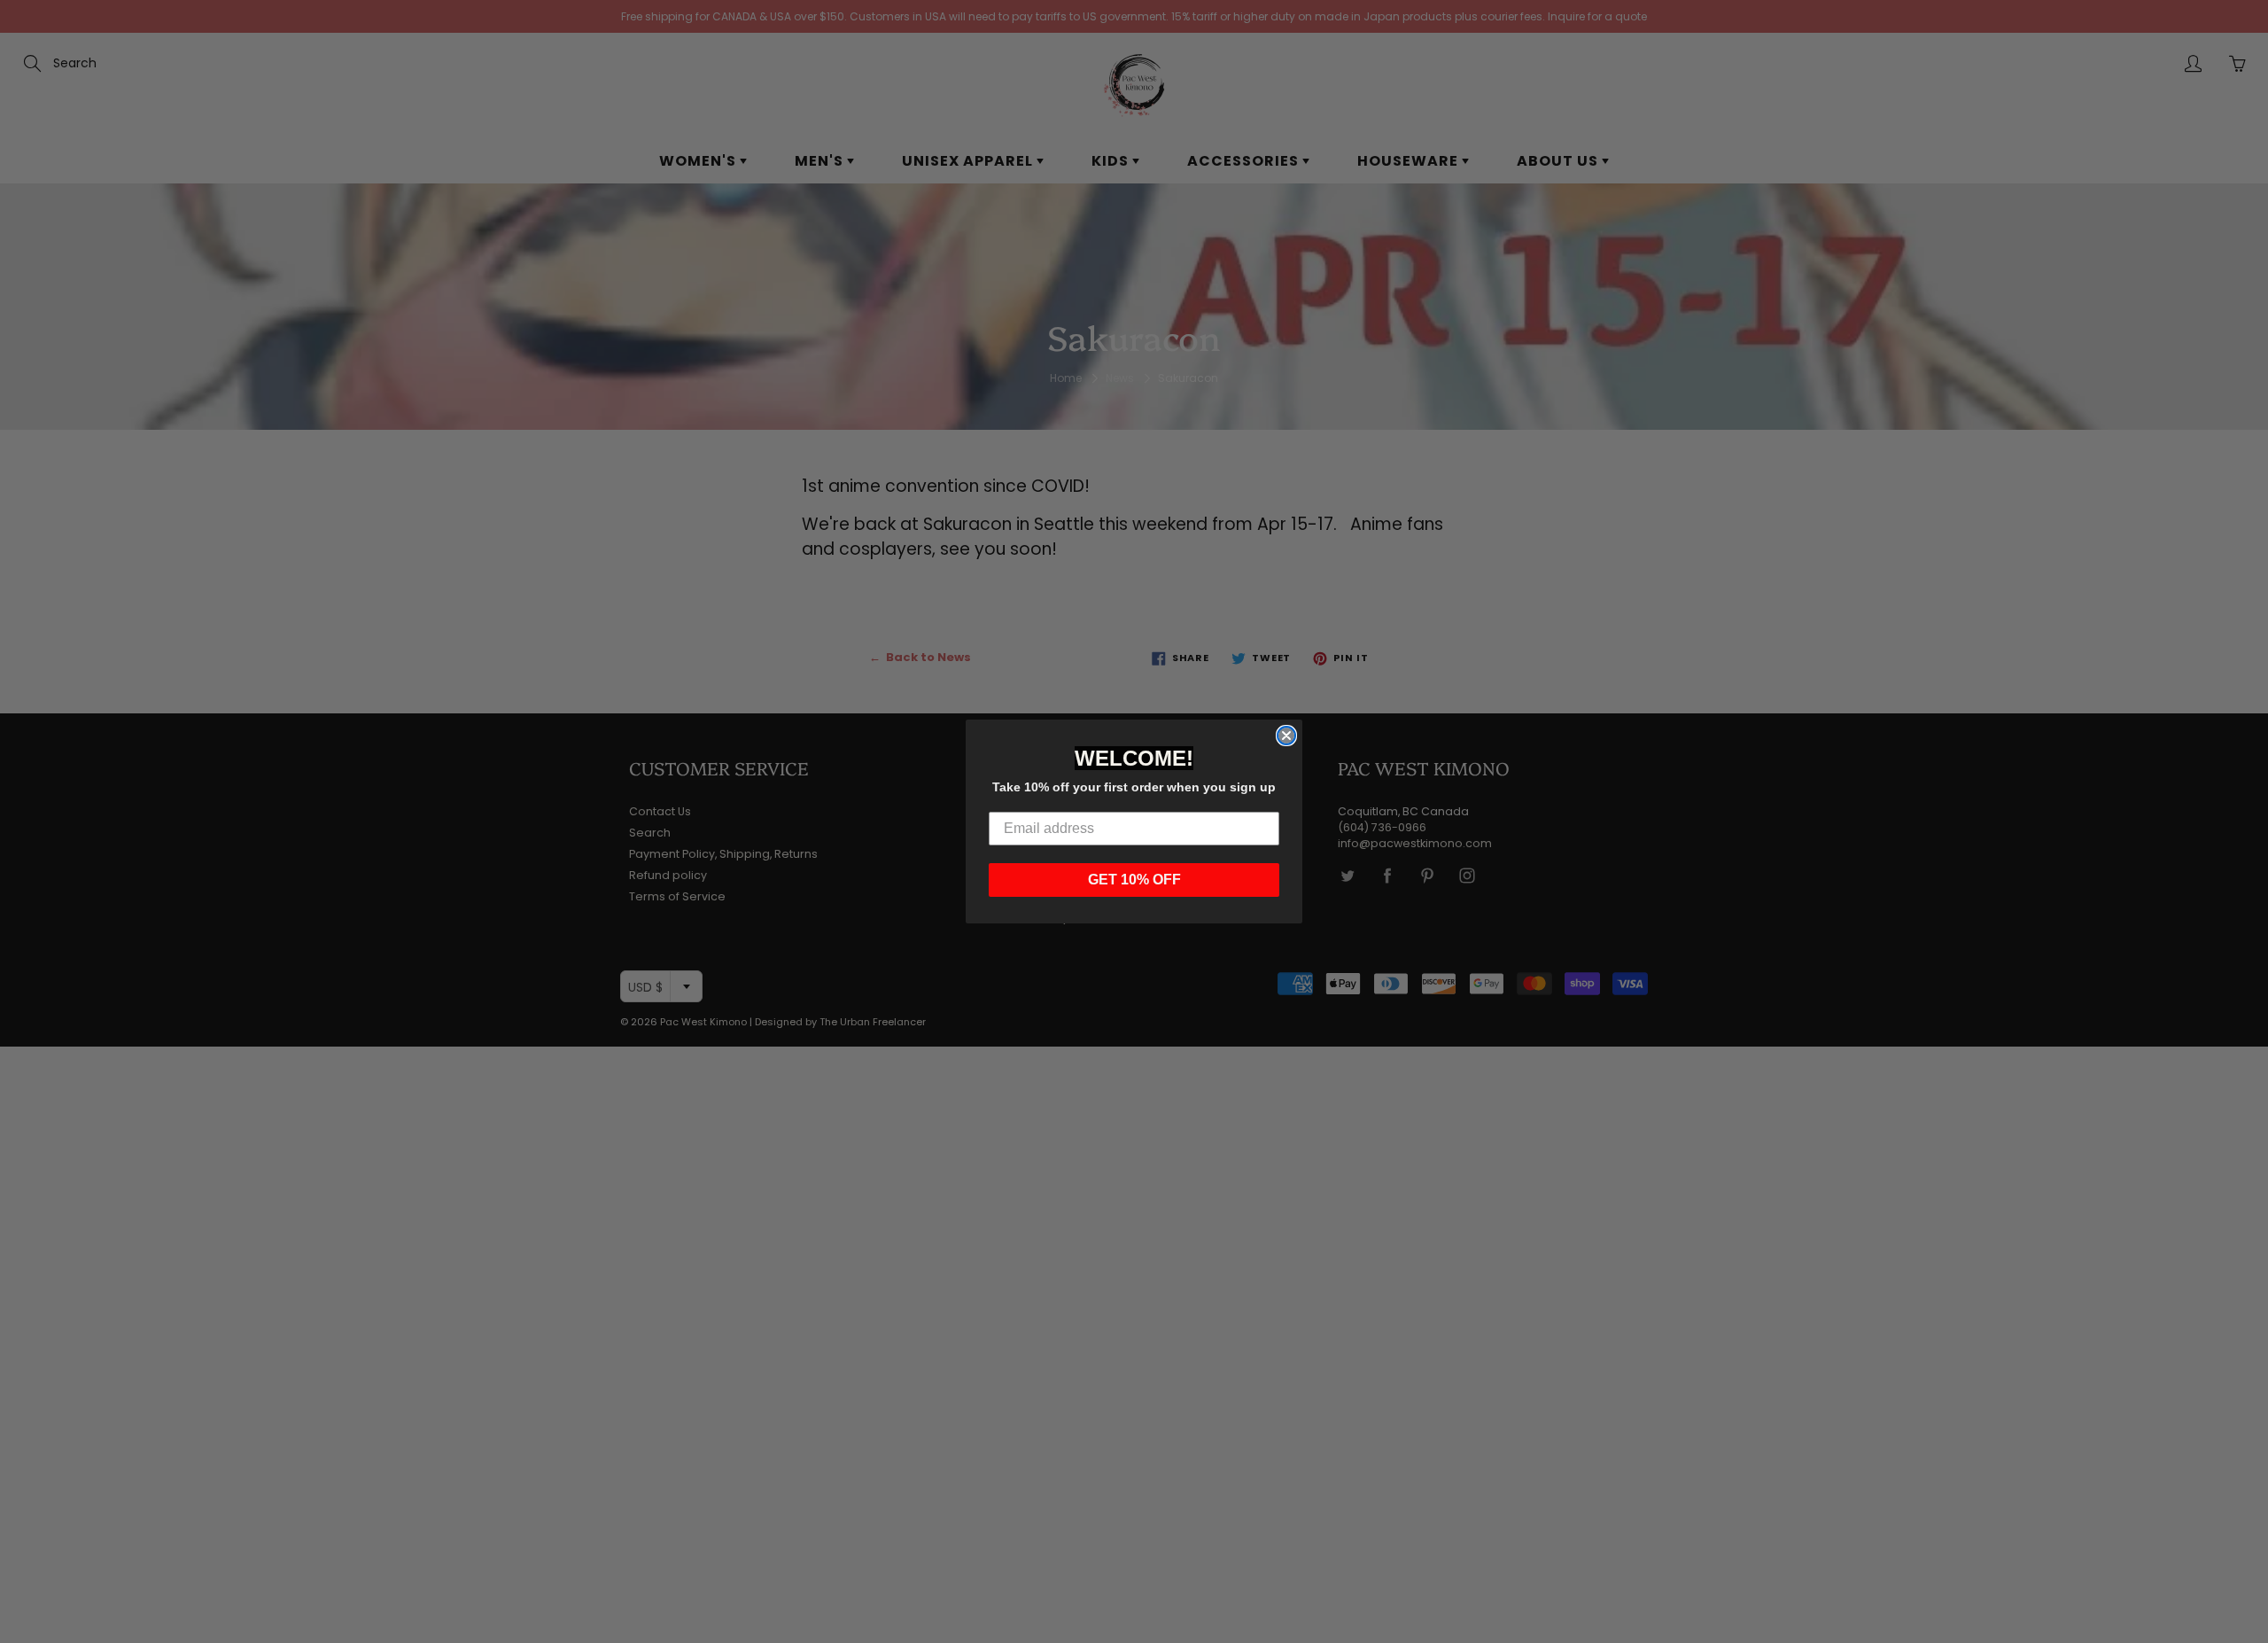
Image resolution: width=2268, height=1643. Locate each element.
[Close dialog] (1286, 736)
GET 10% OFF (1134, 880)
